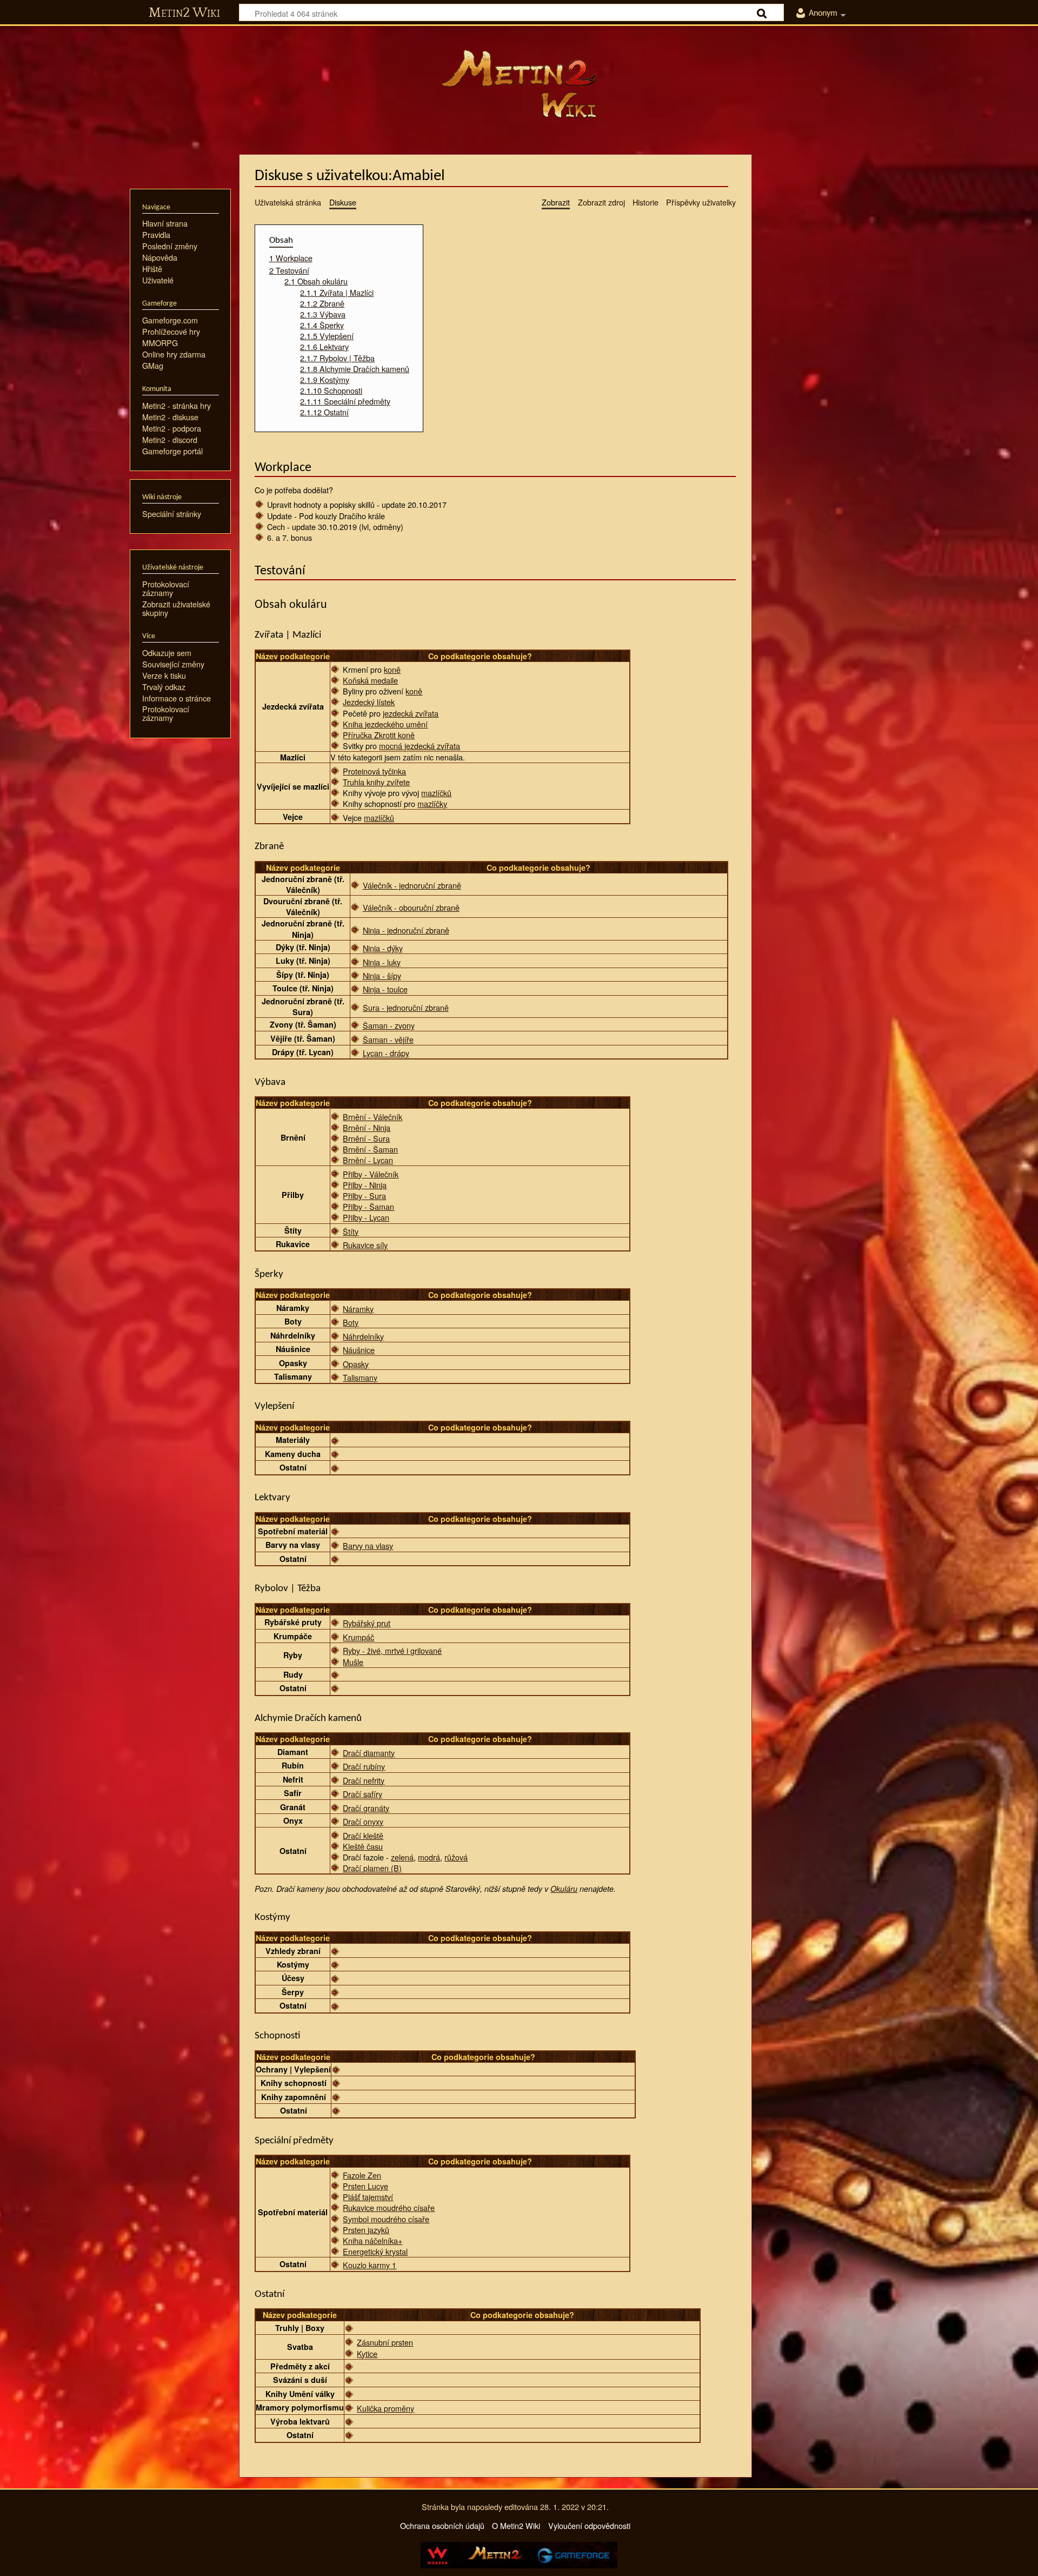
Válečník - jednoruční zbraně (412, 885)
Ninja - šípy (382, 975)
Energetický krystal (375, 2251)
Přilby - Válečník (371, 1174)
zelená (402, 1857)
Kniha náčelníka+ (372, 2240)
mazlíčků (436, 793)
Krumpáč (358, 1637)
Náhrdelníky (363, 1336)
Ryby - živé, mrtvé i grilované (392, 1650)
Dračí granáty (366, 1808)
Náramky (358, 1309)
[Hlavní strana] (519, 84)
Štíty (351, 1231)
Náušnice (359, 1350)
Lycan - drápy (386, 1053)
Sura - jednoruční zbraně (406, 1007)
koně (392, 669)
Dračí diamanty (369, 1753)
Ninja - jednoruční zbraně (406, 930)
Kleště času (363, 1846)
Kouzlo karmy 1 (370, 2265)
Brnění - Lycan (368, 1160)
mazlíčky (432, 803)
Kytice (367, 2353)
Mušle (353, 1662)
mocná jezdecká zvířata (420, 746)
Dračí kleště (363, 1835)
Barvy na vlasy (368, 1545)
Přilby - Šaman (368, 1206)
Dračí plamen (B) (372, 1868)
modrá (429, 1857)
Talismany (360, 1377)
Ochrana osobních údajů (442, 2525)
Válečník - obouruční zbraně (411, 907)
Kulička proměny (385, 2408)
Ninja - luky (382, 962)
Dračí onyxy (363, 1821)
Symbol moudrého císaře (386, 2219)
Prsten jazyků (366, 2230)
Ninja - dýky (383, 948)
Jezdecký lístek (369, 702)
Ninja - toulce (385, 989)
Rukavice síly (365, 1245)
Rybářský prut (367, 1623)
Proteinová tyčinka (374, 771)
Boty (351, 1322)
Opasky (356, 1364)
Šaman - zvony (389, 1025)
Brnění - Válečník (372, 1117)
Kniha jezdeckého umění (385, 724)
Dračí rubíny (364, 1766)
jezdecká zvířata (411, 713)
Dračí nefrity (364, 1780)
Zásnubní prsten (385, 2342)
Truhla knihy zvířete (376, 782)
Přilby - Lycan (366, 1217)
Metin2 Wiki (184, 13)
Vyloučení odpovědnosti (589, 2525)
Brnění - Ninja (367, 1127)
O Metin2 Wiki (516, 2525)
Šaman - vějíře (388, 1039)
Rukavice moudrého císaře (389, 2207)
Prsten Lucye (365, 2186)
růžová (456, 1857)
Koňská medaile (370, 680)
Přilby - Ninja (365, 1185)
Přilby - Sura (364, 1196)
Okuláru (564, 1889)
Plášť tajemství (368, 2197)
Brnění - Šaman (370, 1149)
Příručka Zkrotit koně (379, 735)
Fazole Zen (362, 2175)
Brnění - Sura (366, 1138)
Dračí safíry (362, 1794)
